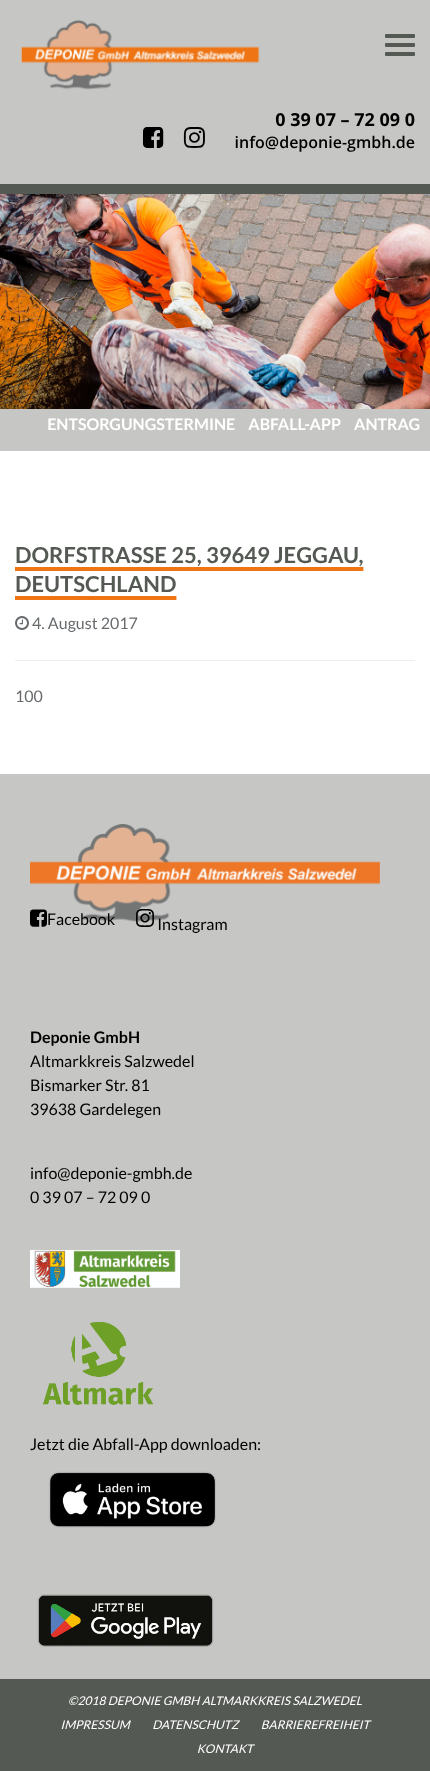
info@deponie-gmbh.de (111, 1173)
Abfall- (294, 424)
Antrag (387, 424)
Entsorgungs (141, 424)
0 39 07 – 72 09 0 (90, 1197)
